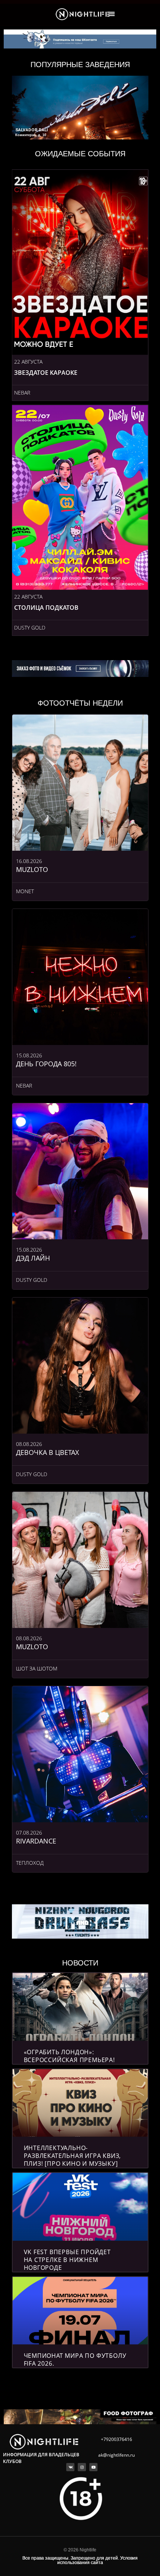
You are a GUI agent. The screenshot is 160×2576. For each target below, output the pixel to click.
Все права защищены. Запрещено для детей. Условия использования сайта (80, 2560)
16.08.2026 (29, 861)
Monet (25, 891)
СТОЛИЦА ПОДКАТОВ (46, 608)
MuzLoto (32, 869)
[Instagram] (82, 2467)
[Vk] (70, 2467)
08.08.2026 (29, 1444)
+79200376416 (116, 2439)
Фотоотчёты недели (80, 703)
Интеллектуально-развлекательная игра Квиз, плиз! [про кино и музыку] (73, 2156)
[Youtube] (93, 2467)
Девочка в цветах (47, 1452)
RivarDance (36, 1841)
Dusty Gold (30, 627)
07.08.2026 (29, 1833)
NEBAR (22, 393)
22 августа (28, 362)
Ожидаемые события (80, 154)
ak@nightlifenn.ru (116, 2455)
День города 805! (46, 1064)
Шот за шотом (37, 1668)
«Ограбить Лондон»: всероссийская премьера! (69, 2056)
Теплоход (30, 1863)
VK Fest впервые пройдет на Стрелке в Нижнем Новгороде (67, 2260)
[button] (112, 14)
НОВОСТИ (80, 1963)
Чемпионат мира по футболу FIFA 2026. (75, 2359)
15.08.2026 (29, 1055)
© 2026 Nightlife (80, 2550)
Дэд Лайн (33, 1258)
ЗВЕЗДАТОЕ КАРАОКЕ (46, 373)
